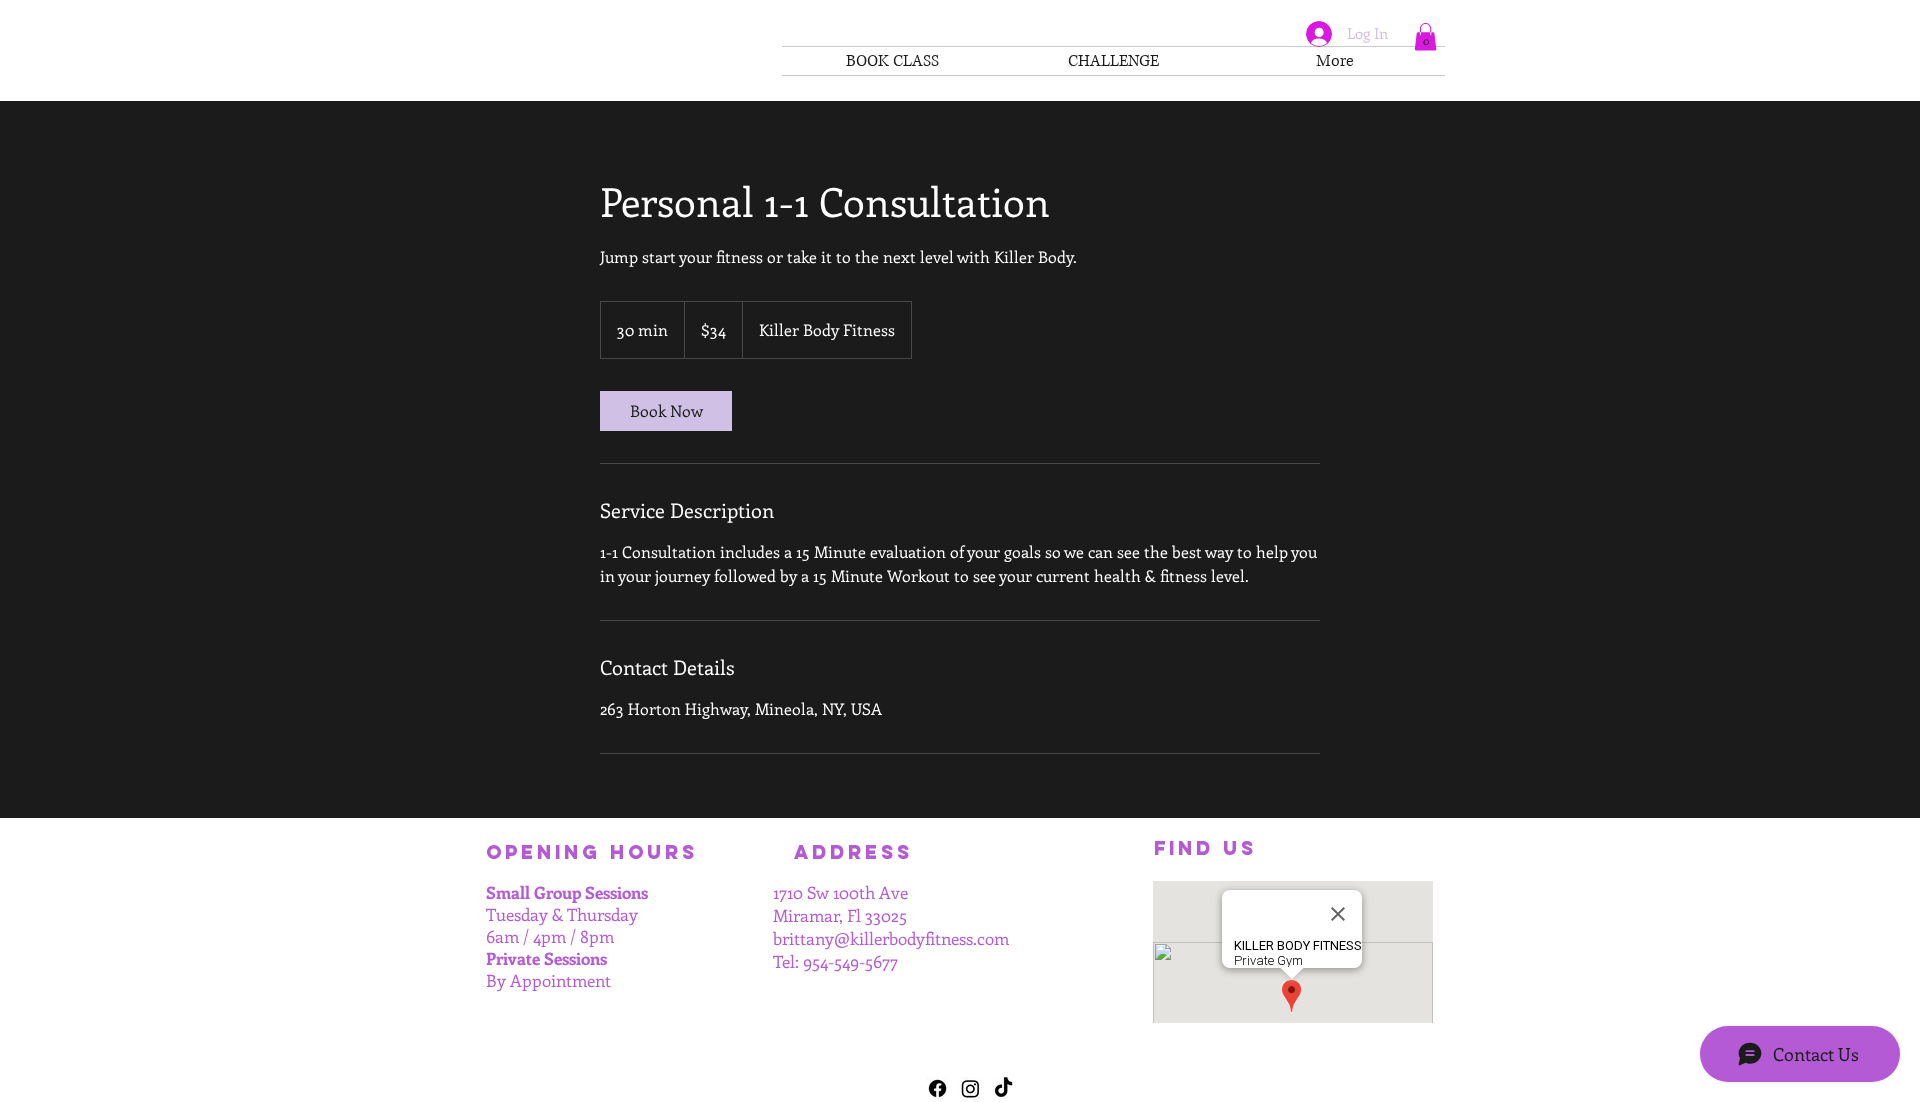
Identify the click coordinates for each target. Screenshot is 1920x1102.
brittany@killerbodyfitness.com (891, 938)
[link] (666, 411)
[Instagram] (970, 1088)
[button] (1425, 36)
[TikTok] (1003, 1088)
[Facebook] (937, 1088)
